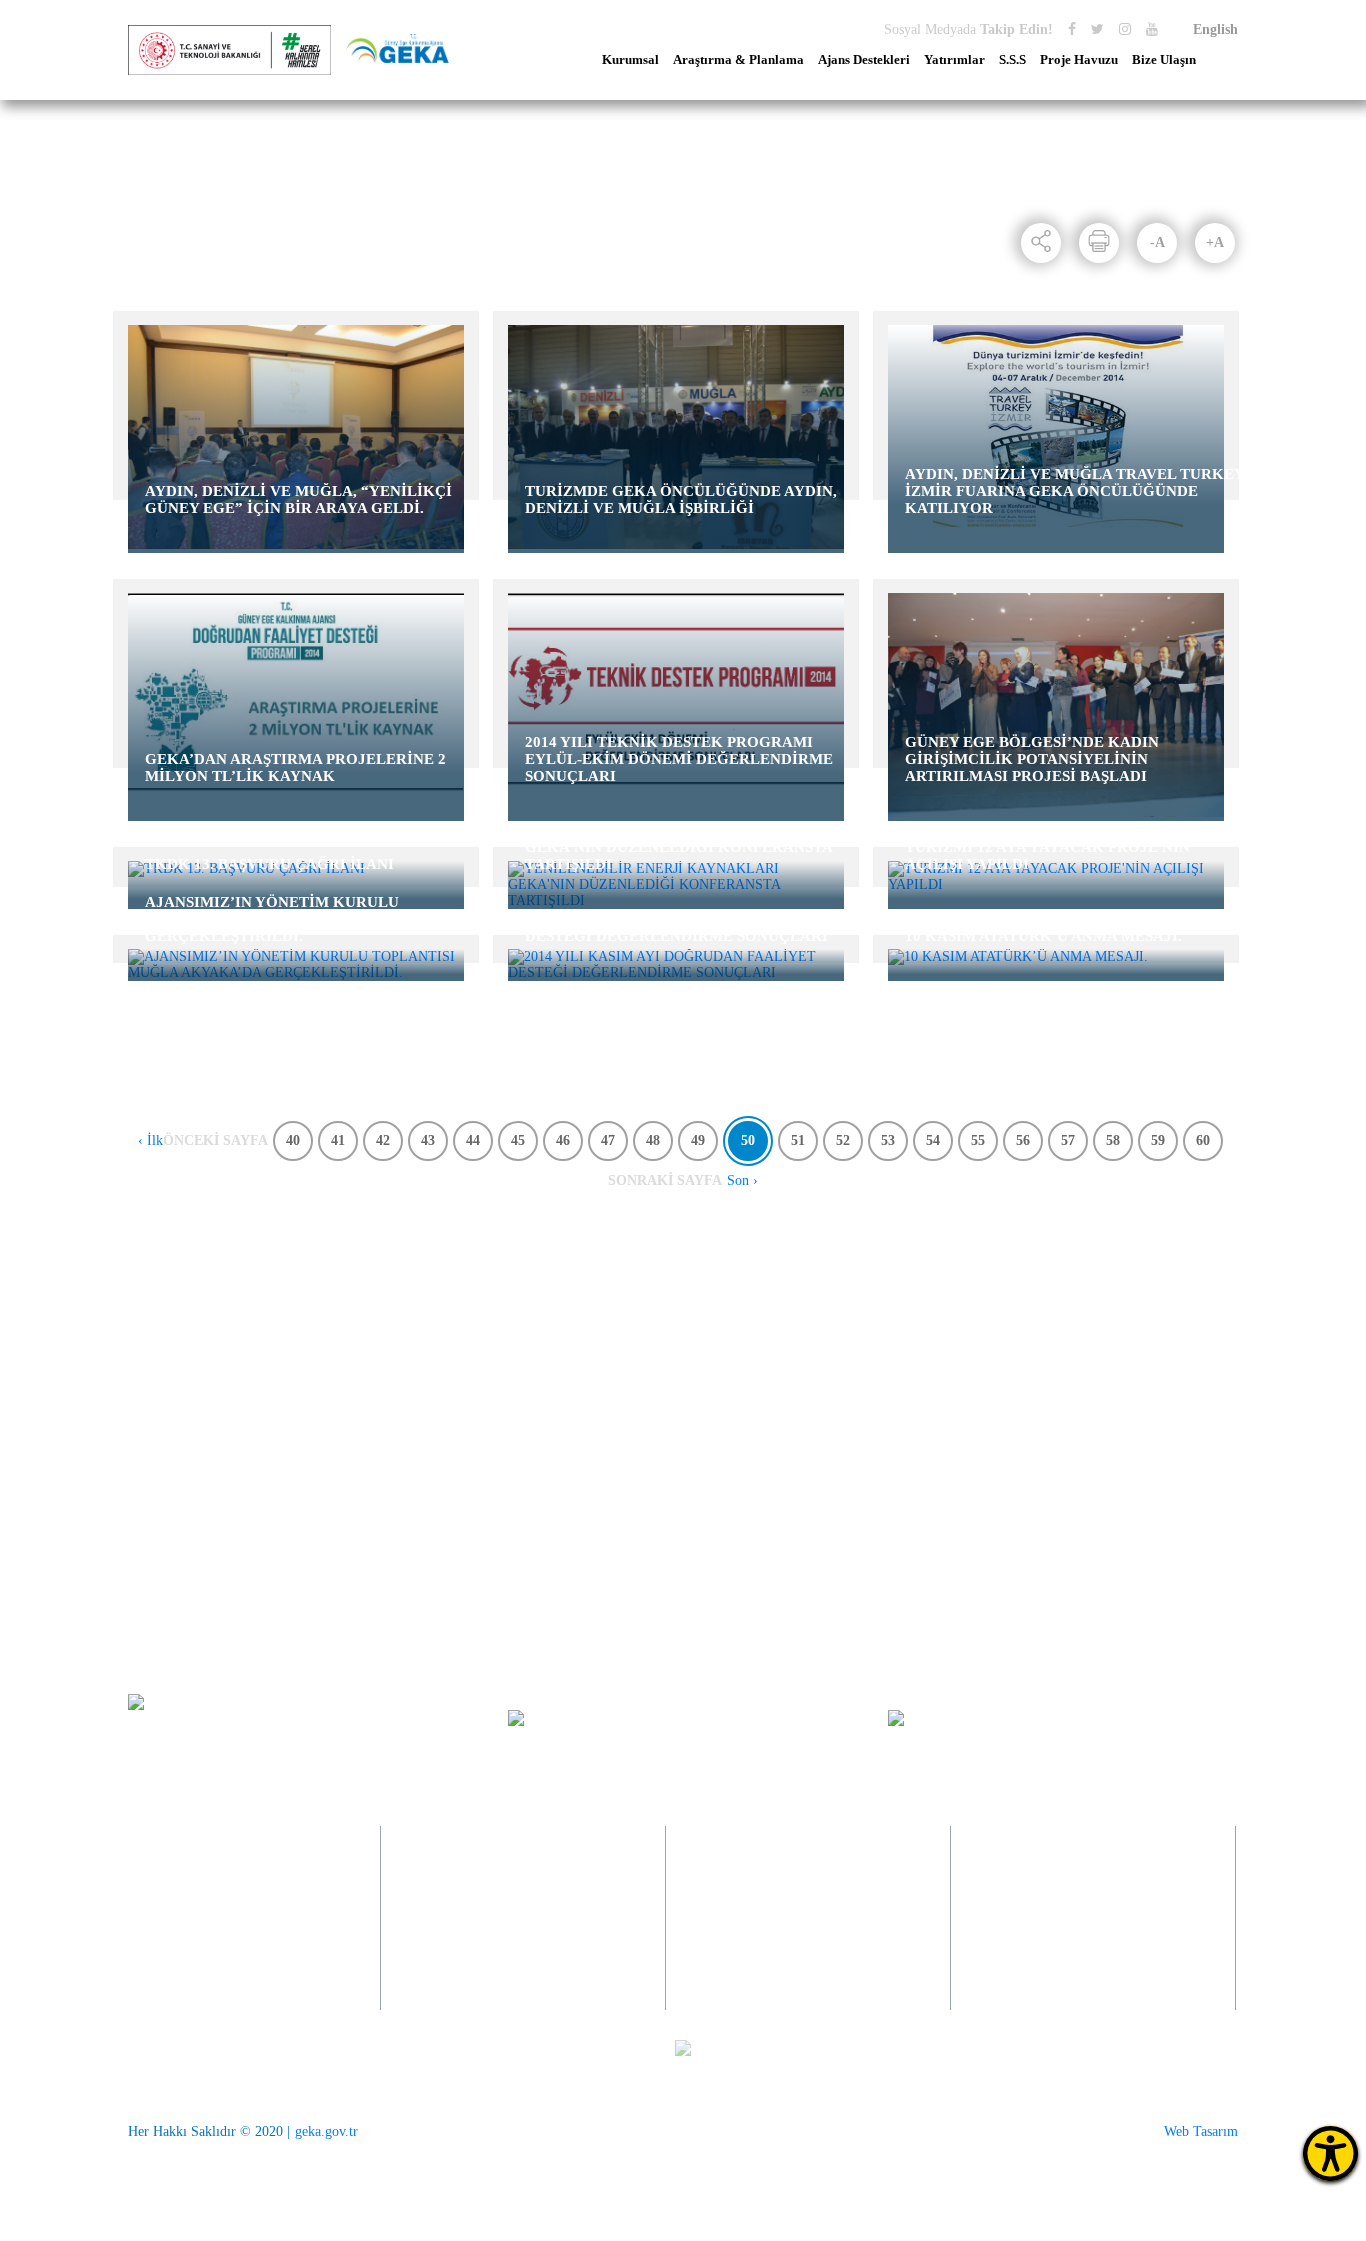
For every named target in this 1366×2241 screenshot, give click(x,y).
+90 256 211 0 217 (490, 1947)
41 (338, 1140)
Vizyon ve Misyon (179, 1314)
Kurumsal (630, 60)
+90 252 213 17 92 (1060, 1947)
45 (518, 1140)
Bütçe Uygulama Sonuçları (204, 1395)
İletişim (1061, 1314)
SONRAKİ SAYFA (665, 1180)
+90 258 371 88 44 (197, 1735)
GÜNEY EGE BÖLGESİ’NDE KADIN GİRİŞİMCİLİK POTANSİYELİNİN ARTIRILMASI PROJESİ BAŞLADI (1032, 759)
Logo (143, 1476)
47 (608, 1140)
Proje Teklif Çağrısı (640, 1314)
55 (978, 1140)
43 (428, 1140)
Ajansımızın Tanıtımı (188, 1341)
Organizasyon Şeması (188, 1611)
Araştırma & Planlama (738, 60)
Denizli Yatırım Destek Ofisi (892, 1341)
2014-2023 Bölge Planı (421, 1341)
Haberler (241, 210)
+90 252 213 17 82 (1063, 1974)
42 (383, 1140)
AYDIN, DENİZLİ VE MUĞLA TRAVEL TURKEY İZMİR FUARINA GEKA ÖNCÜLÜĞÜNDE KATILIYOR (1074, 491)
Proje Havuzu (1079, 60)
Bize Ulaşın (1164, 60)
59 (1158, 1140)
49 (698, 1140)
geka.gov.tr (326, 2131)
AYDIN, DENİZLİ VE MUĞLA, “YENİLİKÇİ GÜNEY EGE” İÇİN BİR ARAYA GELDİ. (298, 499)
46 (563, 1140)
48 (653, 1140)
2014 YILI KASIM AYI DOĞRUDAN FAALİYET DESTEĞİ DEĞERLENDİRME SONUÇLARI (689, 927)
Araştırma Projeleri (410, 1395)
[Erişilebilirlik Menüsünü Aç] (1330, 2153)
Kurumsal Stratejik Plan (424, 1449)
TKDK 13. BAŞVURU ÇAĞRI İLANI (269, 864)
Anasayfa (159, 210)
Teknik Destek (624, 1395)
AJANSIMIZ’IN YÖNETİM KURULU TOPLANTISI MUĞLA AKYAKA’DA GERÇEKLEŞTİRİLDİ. (272, 919)
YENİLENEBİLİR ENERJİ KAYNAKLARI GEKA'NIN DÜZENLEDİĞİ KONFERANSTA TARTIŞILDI (678, 847)
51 (798, 1140)
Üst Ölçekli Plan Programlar (436, 1314)
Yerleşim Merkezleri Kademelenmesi (413, 1484)
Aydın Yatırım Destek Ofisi (889, 1314)
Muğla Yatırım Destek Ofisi (890, 1368)
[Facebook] (1072, 29)
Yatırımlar (954, 60)
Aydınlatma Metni (179, 1503)
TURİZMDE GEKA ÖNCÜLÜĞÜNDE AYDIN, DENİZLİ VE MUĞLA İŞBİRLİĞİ (681, 499)
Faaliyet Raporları (179, 1368)
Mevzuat (152, 1449)
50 (748, 1140)
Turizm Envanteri (406, 1422)
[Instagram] (1125, 29)
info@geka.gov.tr (1013, 1717)
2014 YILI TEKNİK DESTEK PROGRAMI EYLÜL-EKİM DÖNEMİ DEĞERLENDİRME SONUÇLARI (679, 759)
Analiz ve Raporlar (409, 1368)
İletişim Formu (1082, 1341)
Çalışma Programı (179, 1422)
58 (1113, 1140)
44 (473, 1140)
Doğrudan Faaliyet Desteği (659, 1341)
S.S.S (1012, 60)
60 (1203, 1140)
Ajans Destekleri (864, 60)
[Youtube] (1152, 29)
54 (933, 1140)
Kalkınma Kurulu (177, 1557)
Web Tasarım (1201, 2131)
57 (1068, 1140)
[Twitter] (1097, 29)
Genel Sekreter (170, 1584)
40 (293, 1140)
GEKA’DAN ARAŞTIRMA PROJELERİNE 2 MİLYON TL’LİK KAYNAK (295, 767)
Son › (742, 1180)
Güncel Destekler (632, 1368)
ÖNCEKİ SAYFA (215, 1140)
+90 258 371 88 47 (208, 1990)
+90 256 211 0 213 (493, 1974)
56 (1023, 1140)
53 (888, 1140)
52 (843, 1140)
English (1215, 29)
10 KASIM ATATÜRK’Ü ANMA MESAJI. (1043, 936)
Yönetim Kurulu (174, 1530)
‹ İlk (150, 1140)
